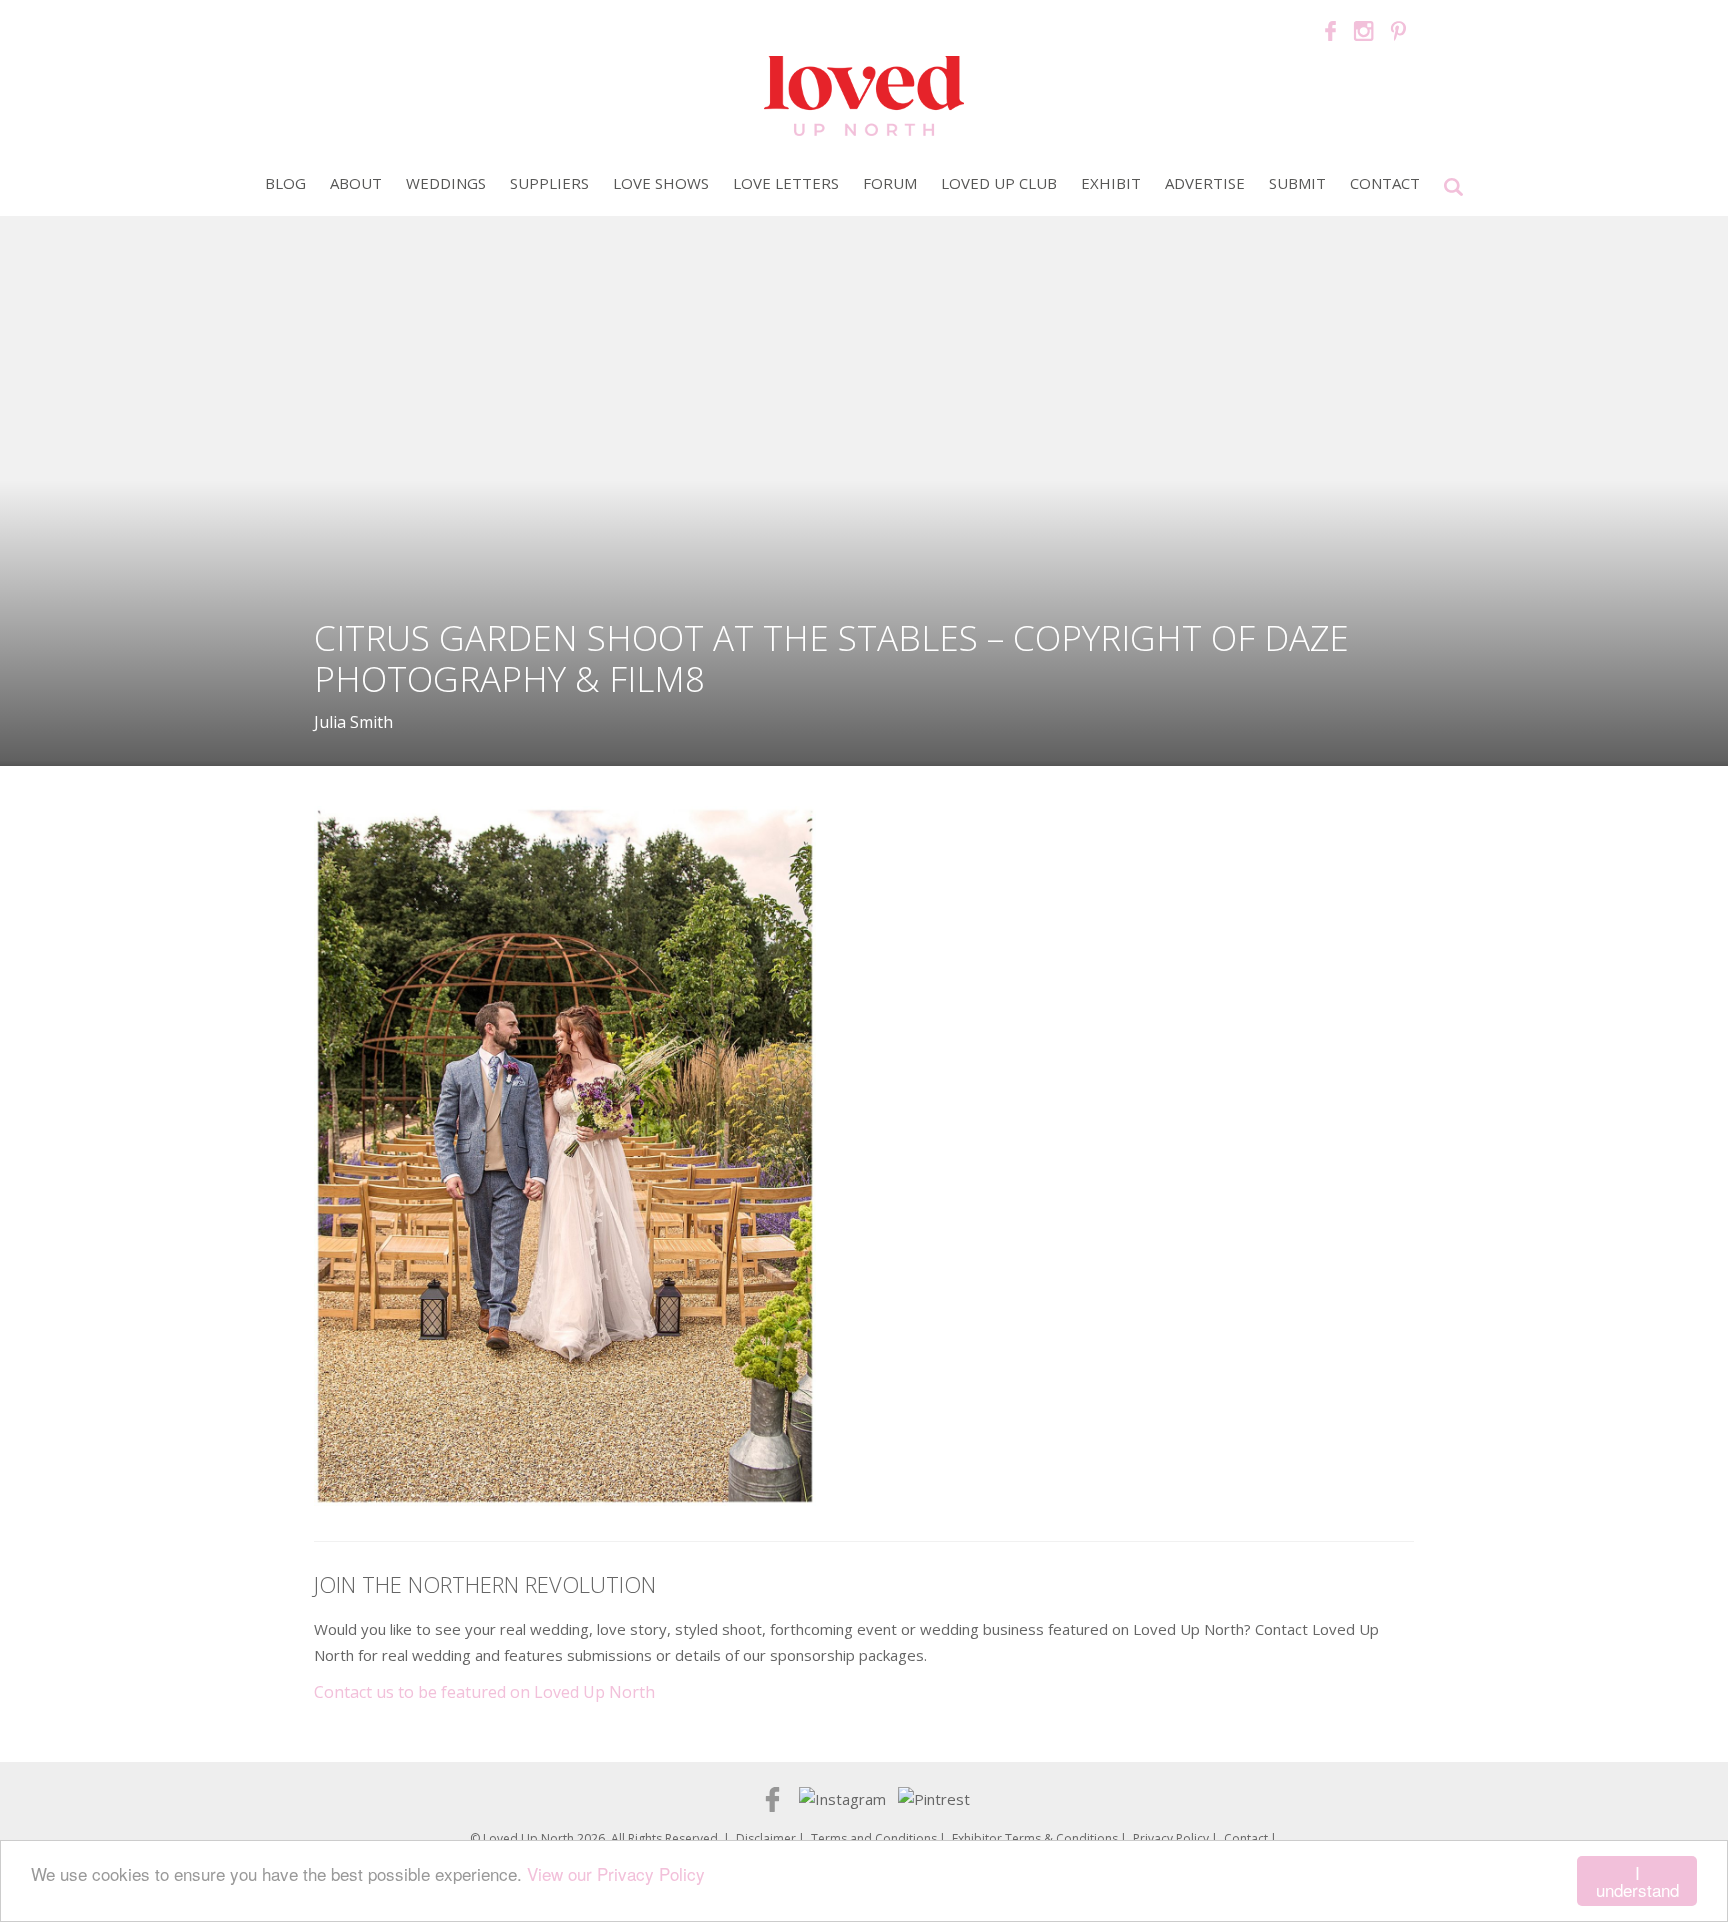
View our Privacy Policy (616, 1873)
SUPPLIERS (549, 183)
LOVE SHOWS (661, 183)
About (356, 183)
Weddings (446, 183)
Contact (1385, 183)
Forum (890, 183)
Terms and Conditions (874, 1838)
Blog (285, 183)
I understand (1637, 1881)
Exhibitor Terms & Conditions (1035, 1838)
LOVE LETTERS (786, 183)
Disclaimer (766, 1838)
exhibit (1111, 183)
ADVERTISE (1205, 183)
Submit (1297, 183)
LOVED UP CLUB (999, 183)
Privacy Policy (1171, 1838)
